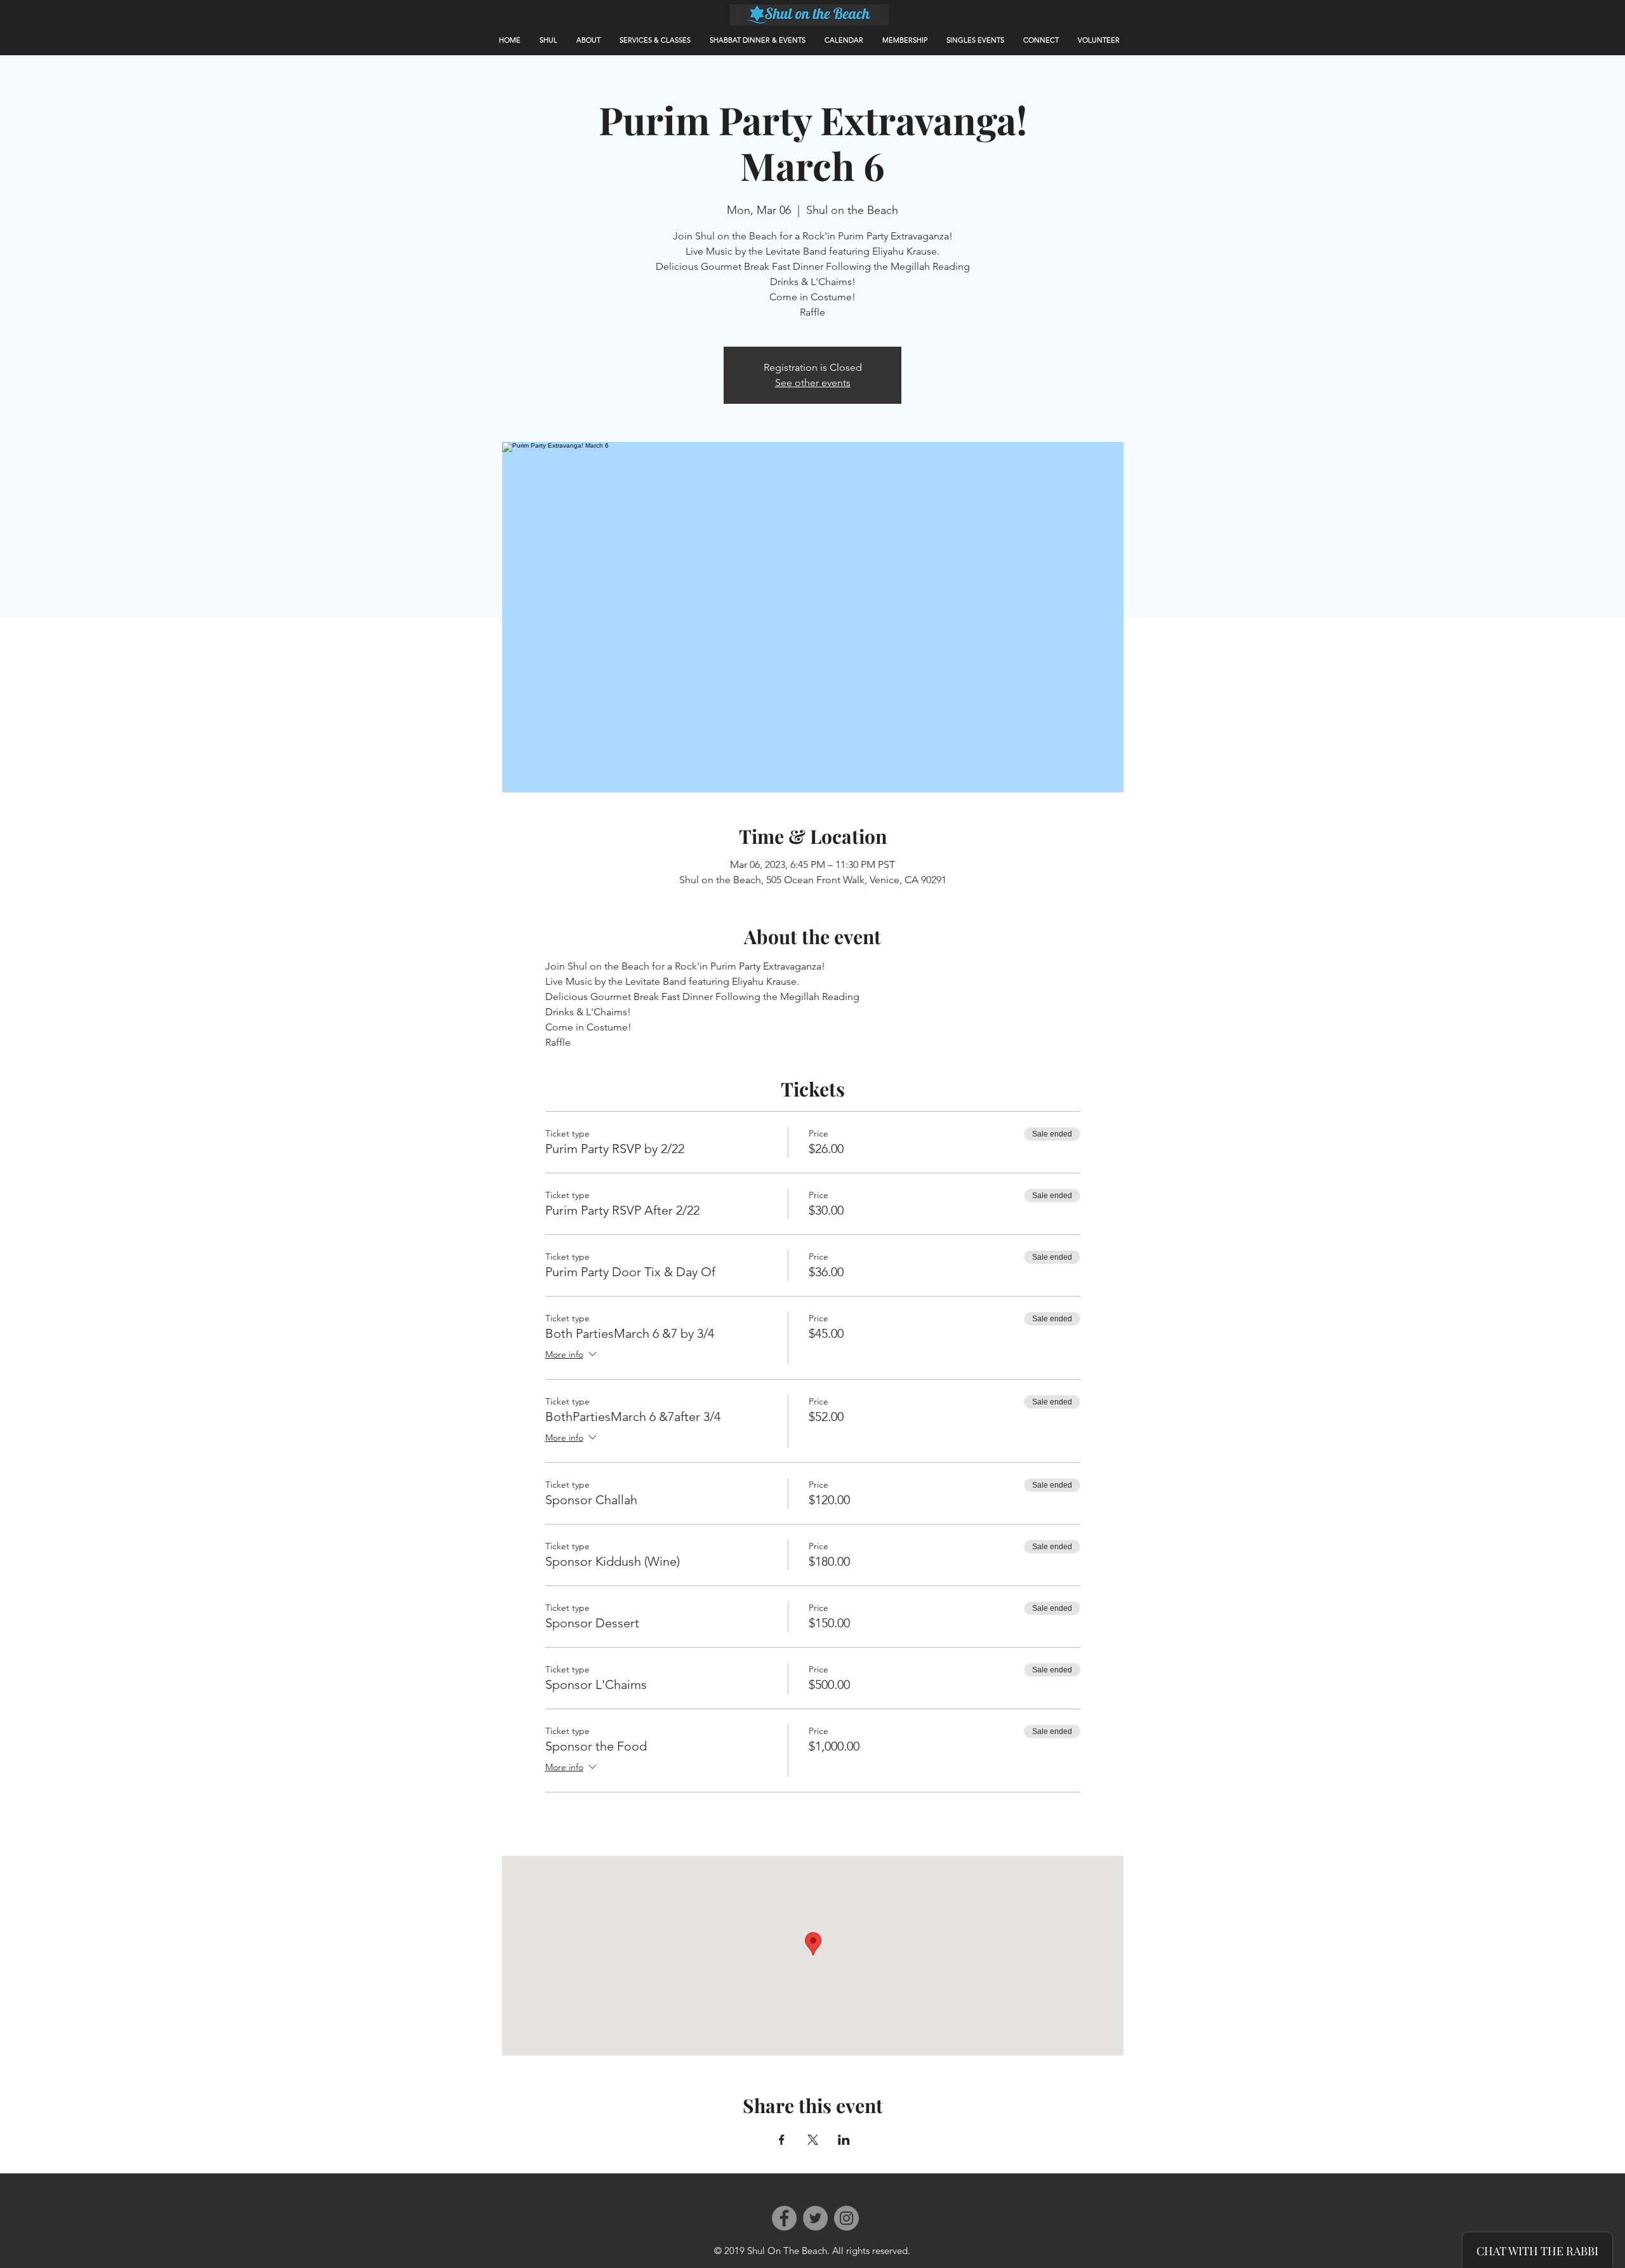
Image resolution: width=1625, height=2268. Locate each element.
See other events (813, 383)
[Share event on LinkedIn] (844, 2140)
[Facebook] (784, 2218)
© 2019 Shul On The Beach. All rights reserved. (812, 2251)
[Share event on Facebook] (782, 2140)
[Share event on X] (813, 2140)
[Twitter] (815, 2218)
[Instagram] (846, 2218)
